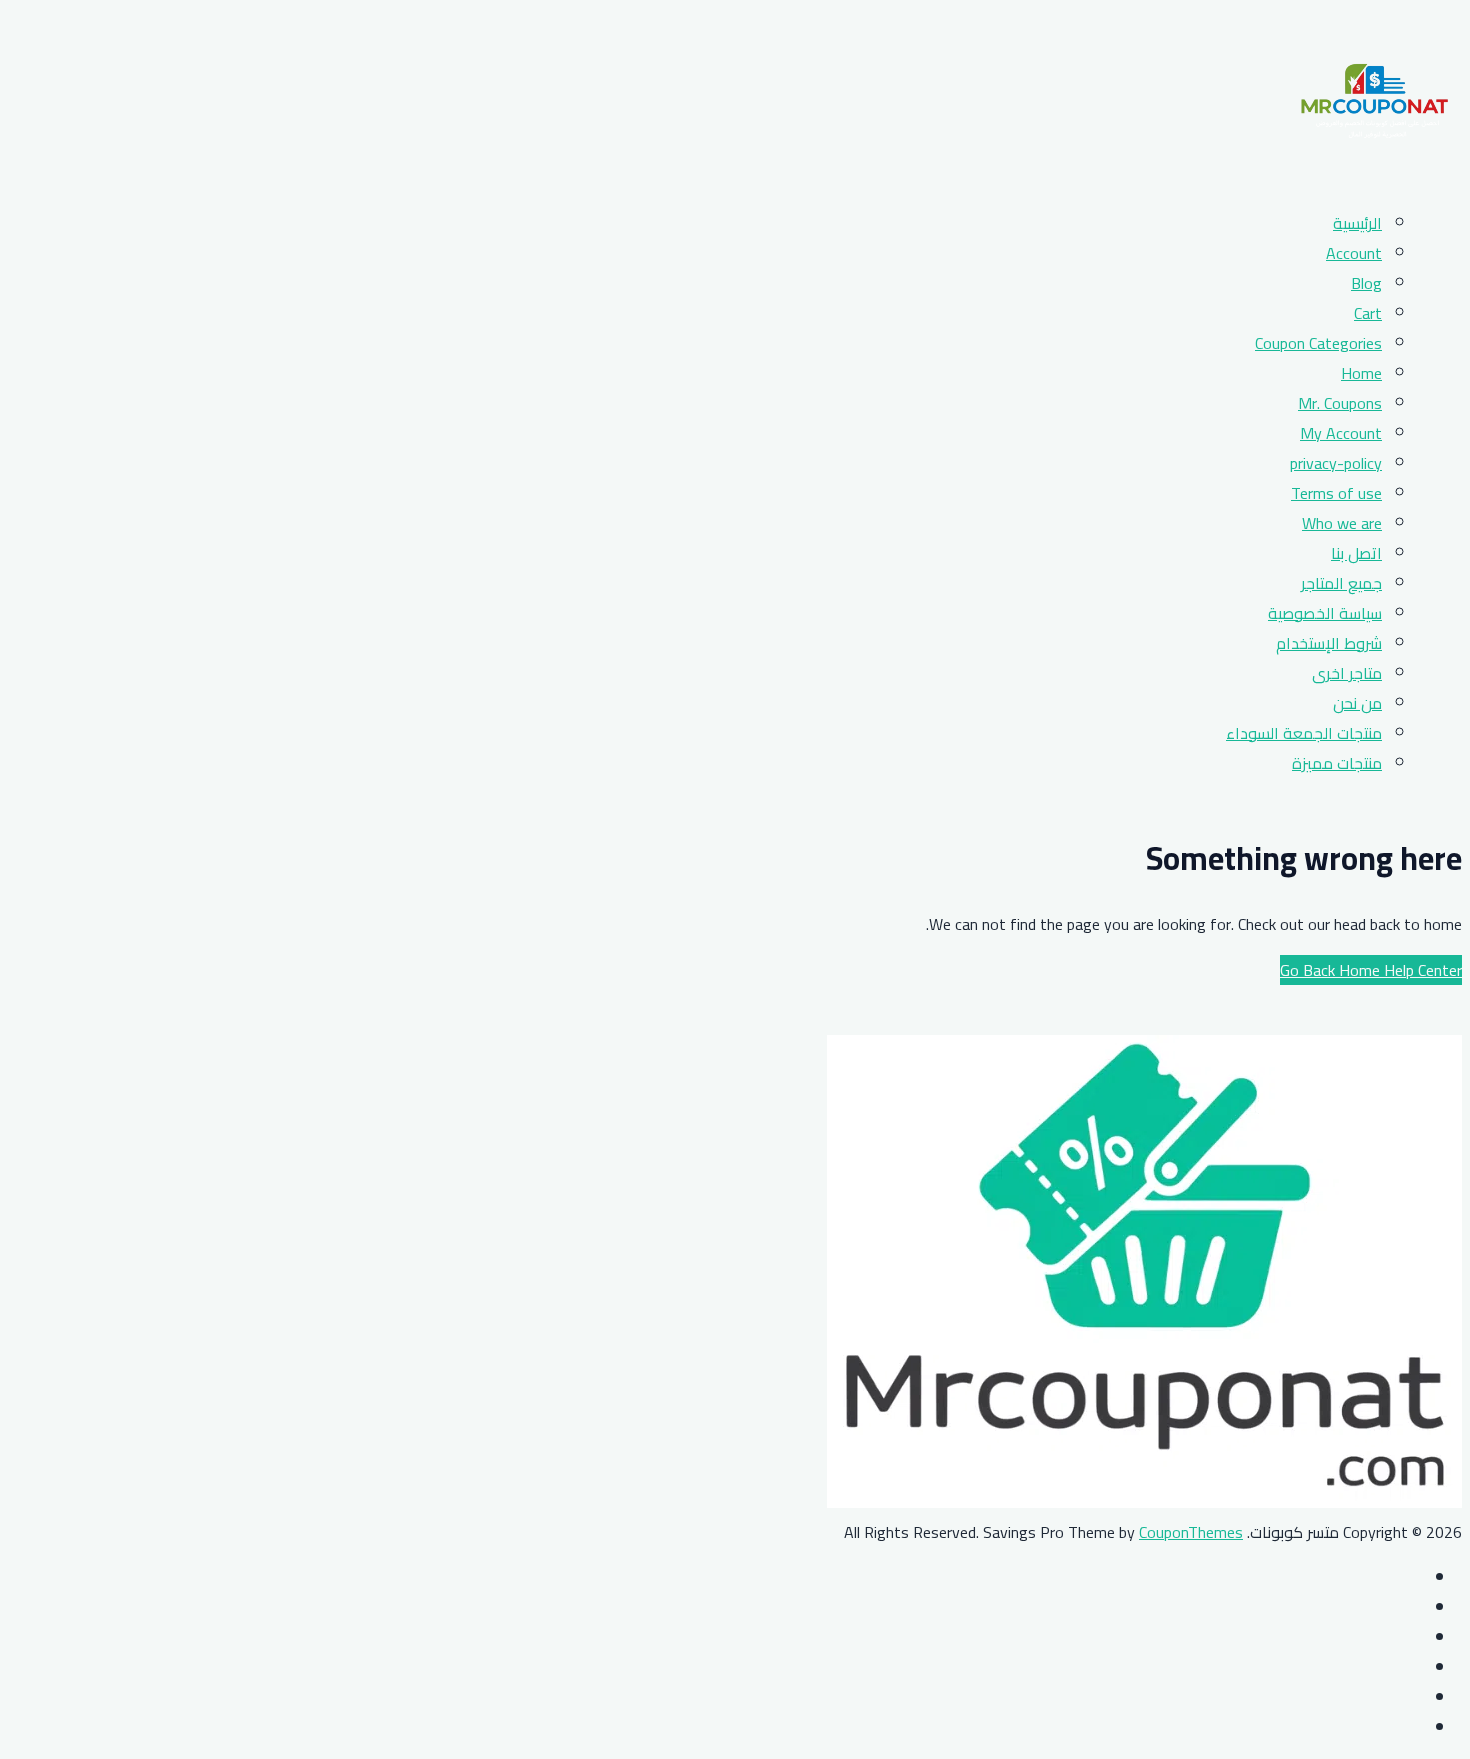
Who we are (1342, 523)
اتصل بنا (1356, 553)
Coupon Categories (1318, 343)
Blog (1366, 283)
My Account (1341, 433)
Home (1361, 373)
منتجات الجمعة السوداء (1304, 733)
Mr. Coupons (1340, 403)
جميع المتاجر (1341, 583)
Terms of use (1336, 493)
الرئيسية (1357, 223)
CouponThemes (1191, 1532)
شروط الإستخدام (1329, 643)
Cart (1368, 313)
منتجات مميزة (1337, 763)
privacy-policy (1336, 463)
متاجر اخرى (1347, 673)
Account (1354, 253)
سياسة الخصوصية (1325, 613)
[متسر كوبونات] (1374, 177)
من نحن (1357, 703)
